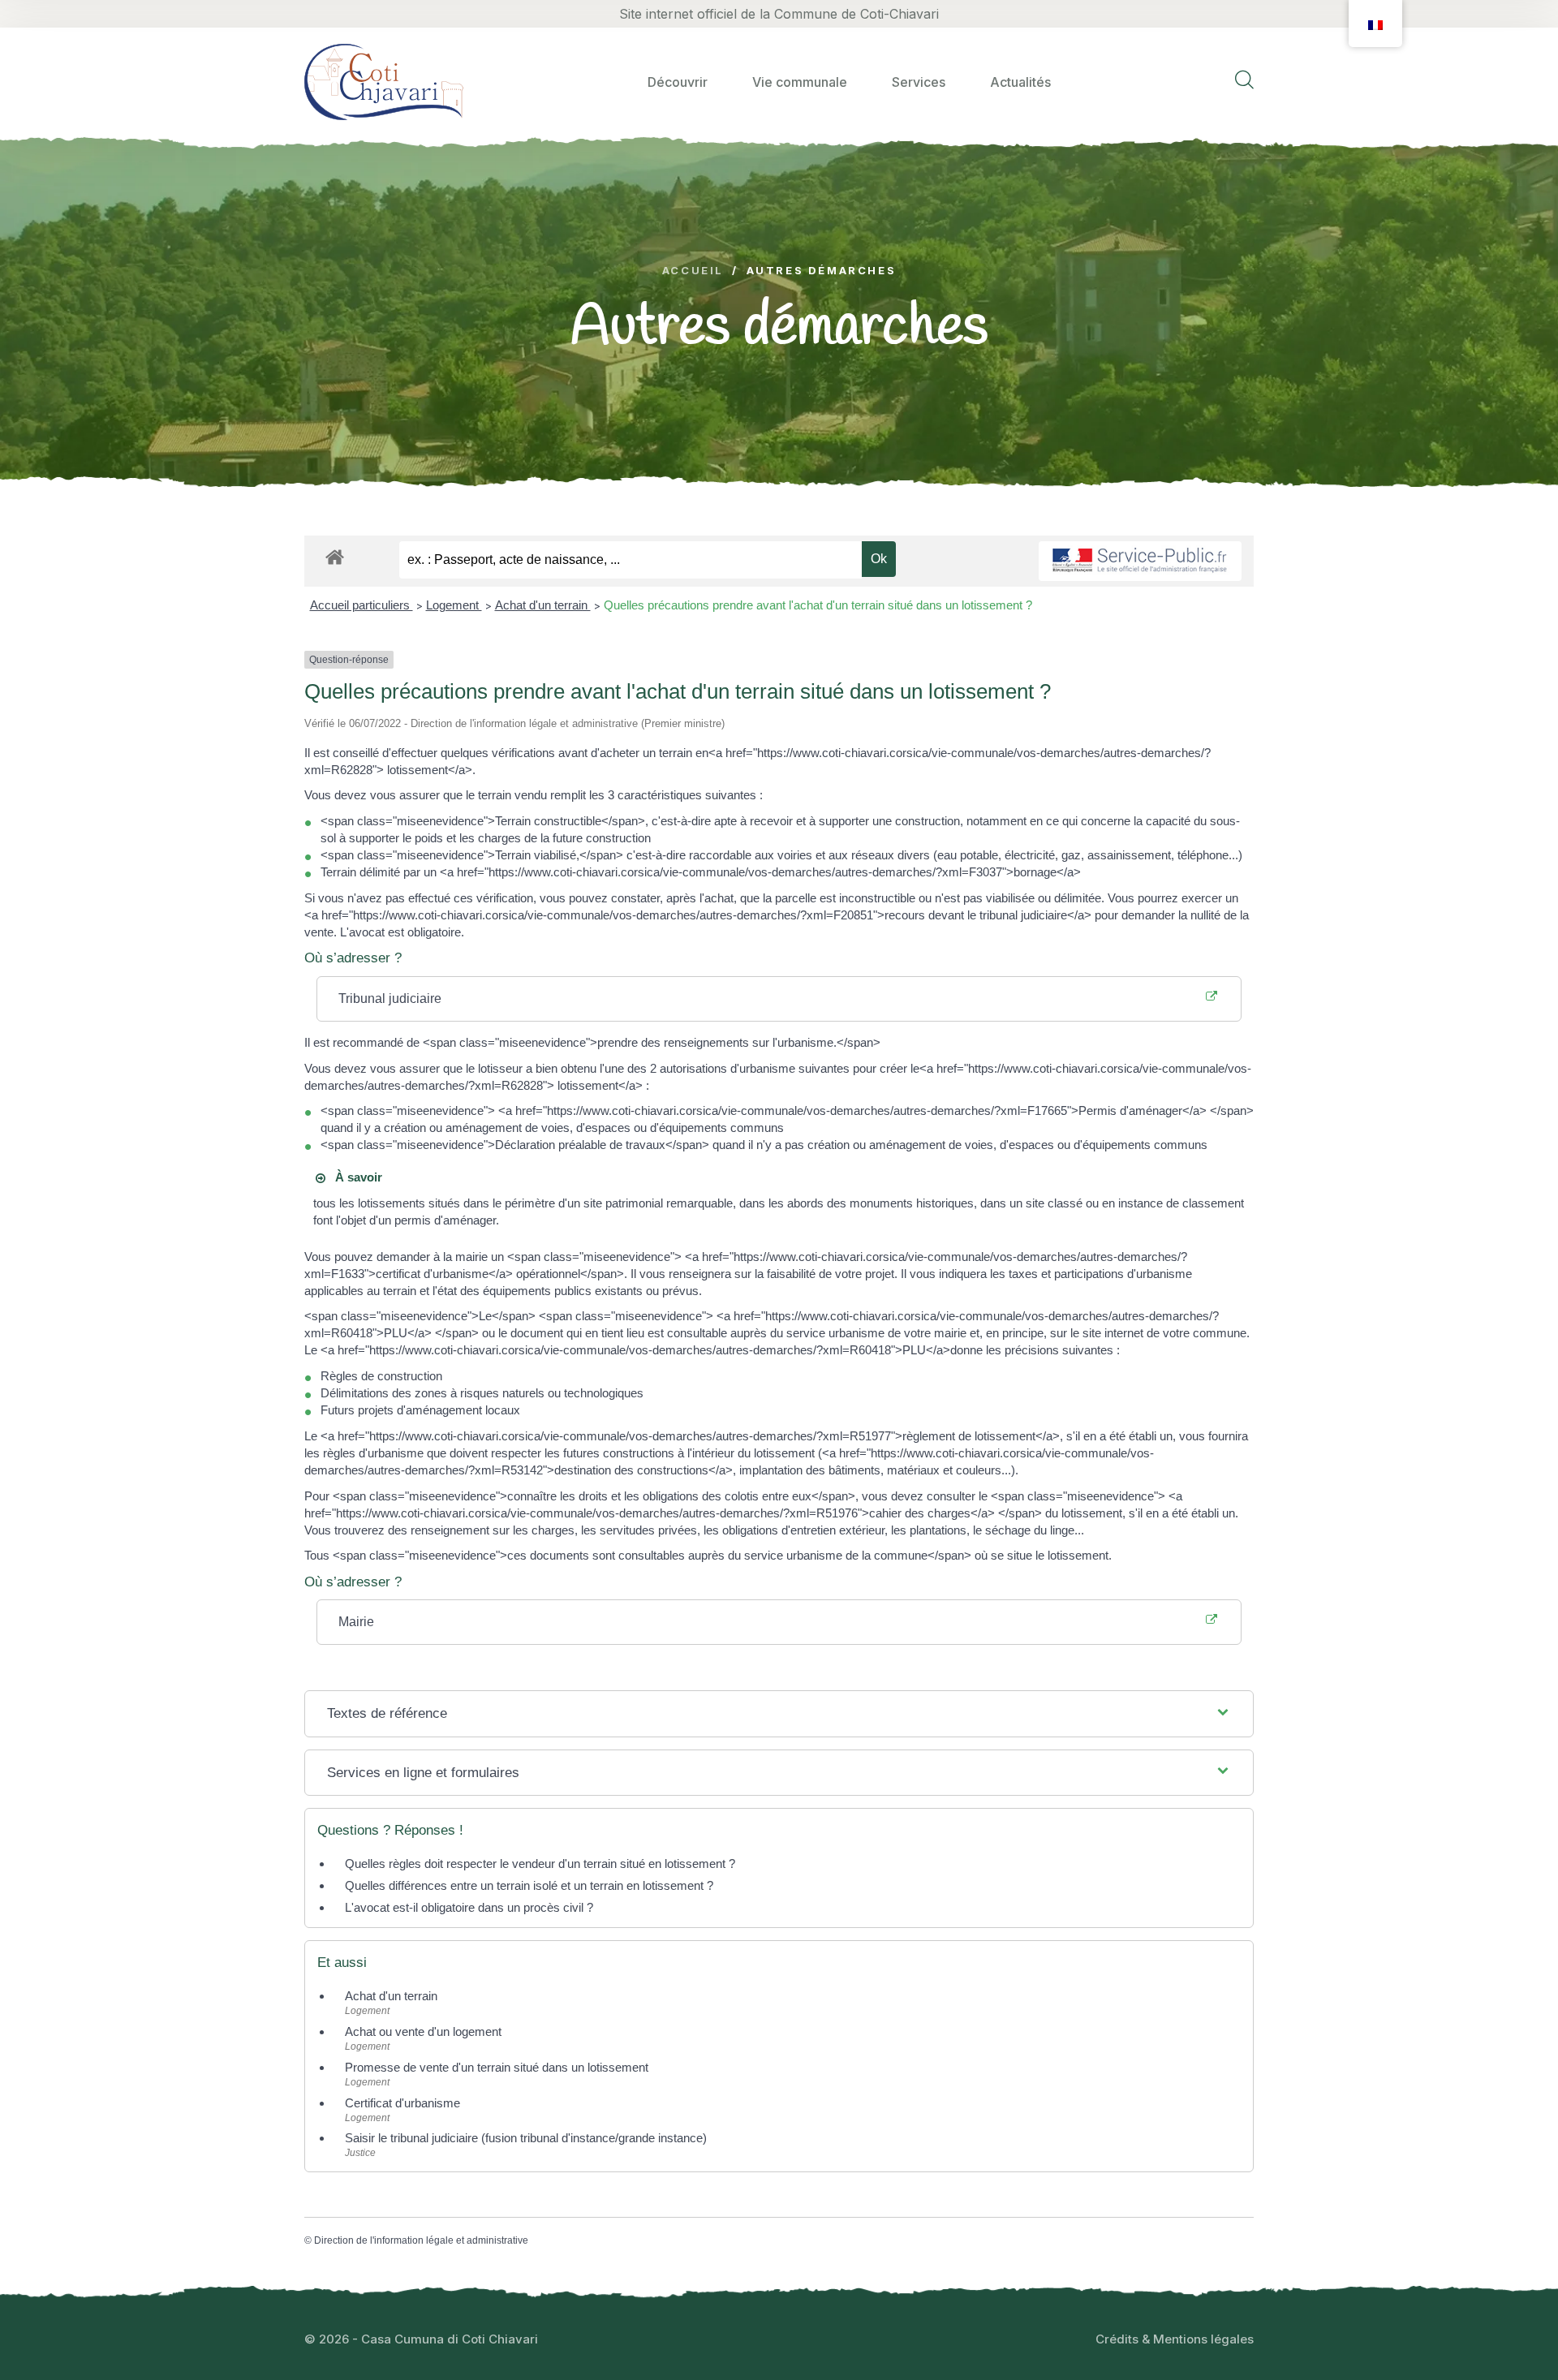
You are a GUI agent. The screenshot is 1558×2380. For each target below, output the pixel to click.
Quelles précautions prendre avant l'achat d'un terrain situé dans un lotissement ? (818, 605)
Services (919, 82)
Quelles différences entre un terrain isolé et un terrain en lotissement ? (529, 1885)
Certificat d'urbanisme (402, 2103)
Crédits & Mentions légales (1175, 2339)
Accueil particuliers (362, 605)
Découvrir (678, 82)
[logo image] (384, 82)
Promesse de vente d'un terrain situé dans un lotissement (497, 2067)
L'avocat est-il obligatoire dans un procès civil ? (469, 1907)
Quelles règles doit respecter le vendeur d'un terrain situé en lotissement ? (540, 1864)
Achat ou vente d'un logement (423, 2031)
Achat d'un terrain (543, 605)
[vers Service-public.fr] (1140, 561)
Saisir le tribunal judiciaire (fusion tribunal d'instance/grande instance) (526, 2138)
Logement (454, 605)
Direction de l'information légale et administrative (421, 2240)
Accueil (693, 271)
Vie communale (800, 82)
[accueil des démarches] (335, 554)
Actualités (1020, 82)
